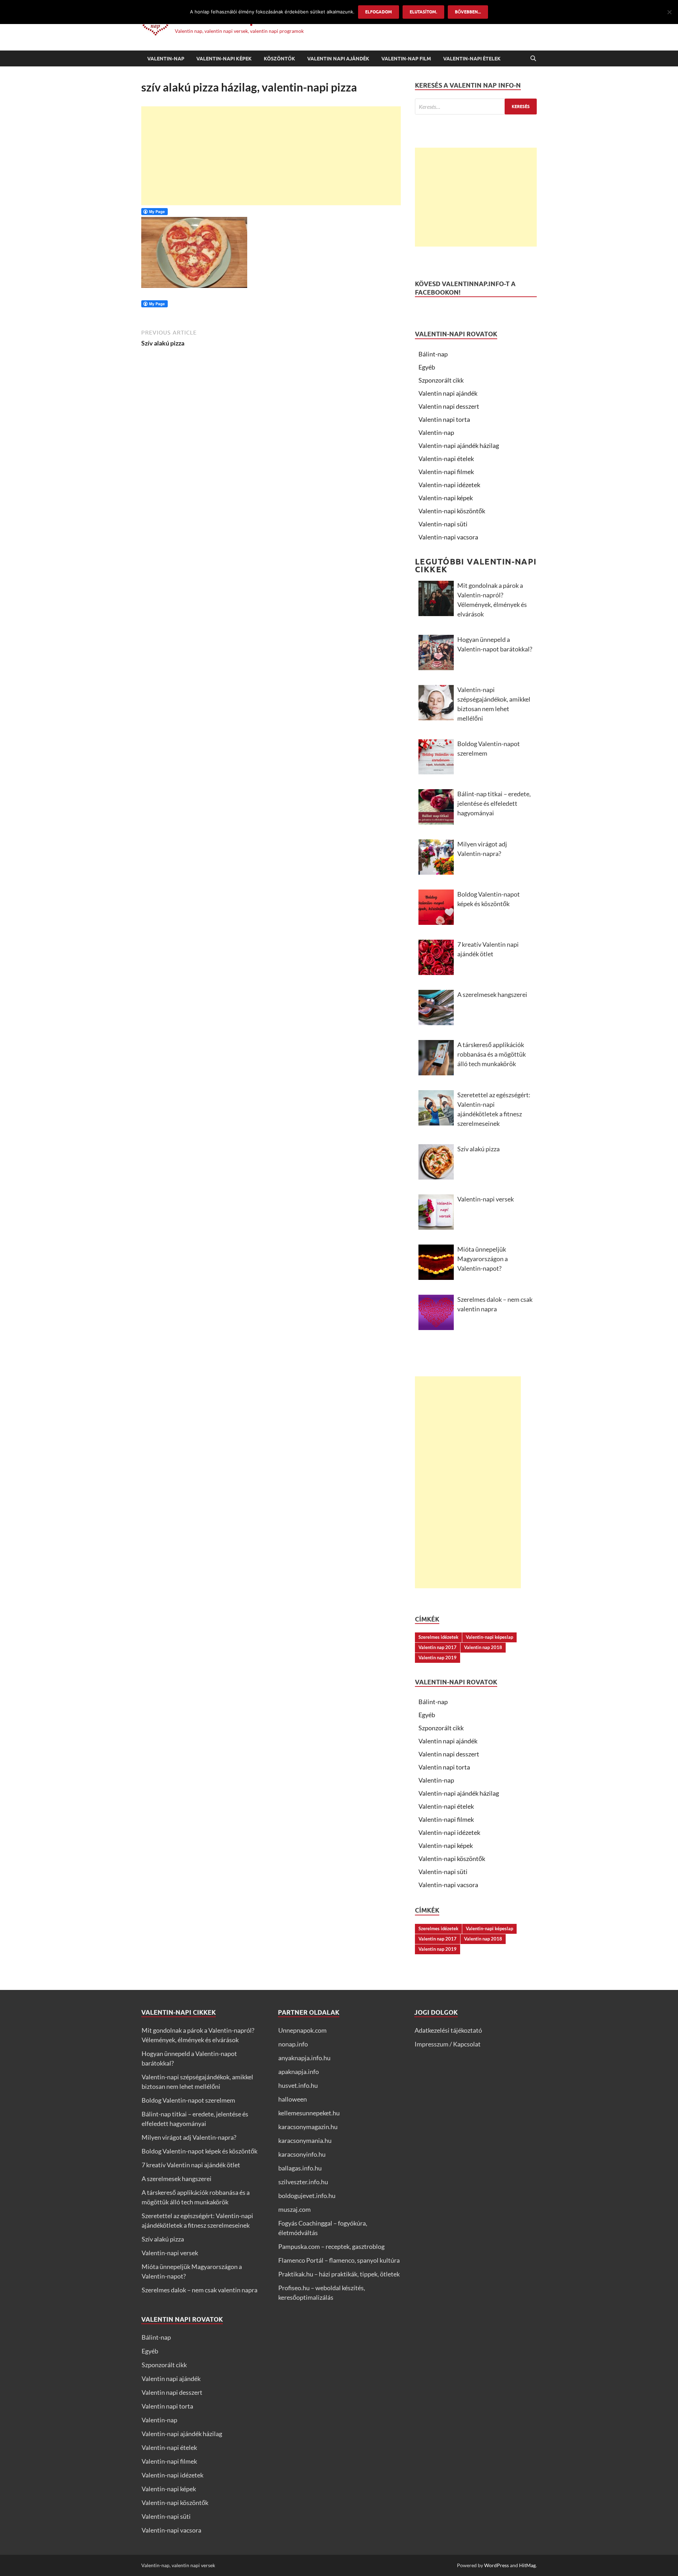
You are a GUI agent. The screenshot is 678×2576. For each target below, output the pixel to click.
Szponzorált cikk (441, 380)
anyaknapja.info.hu (304, 2058)
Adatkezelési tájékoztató (448, 2030)
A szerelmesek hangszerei (492, 994)
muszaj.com (295, 2209)
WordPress (496, 2565)
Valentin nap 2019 (438, 1658)
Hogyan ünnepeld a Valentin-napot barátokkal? (495, 644)
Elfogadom (379, 12)
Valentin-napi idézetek (449, 485)
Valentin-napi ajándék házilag (459, 445)
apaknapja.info (299, 2072)
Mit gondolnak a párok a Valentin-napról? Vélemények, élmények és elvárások (492, 600)
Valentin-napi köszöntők (452, 511)
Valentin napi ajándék (338, 59)
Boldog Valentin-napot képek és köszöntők (489, 899)
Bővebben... (468, 12)
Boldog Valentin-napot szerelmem (489, 748)
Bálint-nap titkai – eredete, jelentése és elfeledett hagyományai (494, 803)
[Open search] (533, 59)
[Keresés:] (476, 107)
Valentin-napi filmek (446, 472)
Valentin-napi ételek (472, 59)
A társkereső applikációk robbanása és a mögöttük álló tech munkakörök (492, 1054)
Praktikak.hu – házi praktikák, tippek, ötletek (339, 2274)
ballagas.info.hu (300, 2168)
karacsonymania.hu (305, 2140)
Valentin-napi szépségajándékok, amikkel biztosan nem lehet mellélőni (494, 704)
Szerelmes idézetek (438, 1637)
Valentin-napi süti (443, 524)
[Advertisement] (271, 156)
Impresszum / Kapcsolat (448, 2044)
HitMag (527, 2565)
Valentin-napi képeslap (489, 1637)
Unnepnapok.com (302, 2030)
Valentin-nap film (406, 59)
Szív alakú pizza (478, 1149)
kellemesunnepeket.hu (309, 2113)
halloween (293, 2099)
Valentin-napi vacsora (448, 537)
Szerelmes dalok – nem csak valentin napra (495, 1304)
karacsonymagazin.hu (308, 2127)
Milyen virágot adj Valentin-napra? (482, 849)
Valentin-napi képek (224, 59)
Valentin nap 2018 (483, 1647)
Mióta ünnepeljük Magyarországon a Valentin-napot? (483, 1259)
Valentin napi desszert (449, 406)
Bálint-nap (433, 354)
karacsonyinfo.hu (302, 2154)
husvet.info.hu (298, 2085)
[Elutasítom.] (669, 12)
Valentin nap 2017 (438, 1647)
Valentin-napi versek (486, 1199)
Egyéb (427, 367)
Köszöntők (279, 59)
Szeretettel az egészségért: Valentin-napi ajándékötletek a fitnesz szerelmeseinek (494, 1109)
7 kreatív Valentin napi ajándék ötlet (488, 949)
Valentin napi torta (444, 419)
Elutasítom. (423, 12)
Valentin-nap (166, 59)
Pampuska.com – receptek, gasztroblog (331, 2246)
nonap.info (293, 2044)
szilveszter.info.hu (303, 2182)
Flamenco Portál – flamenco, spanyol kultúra (339, 2260)
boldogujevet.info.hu (307, 2196)
